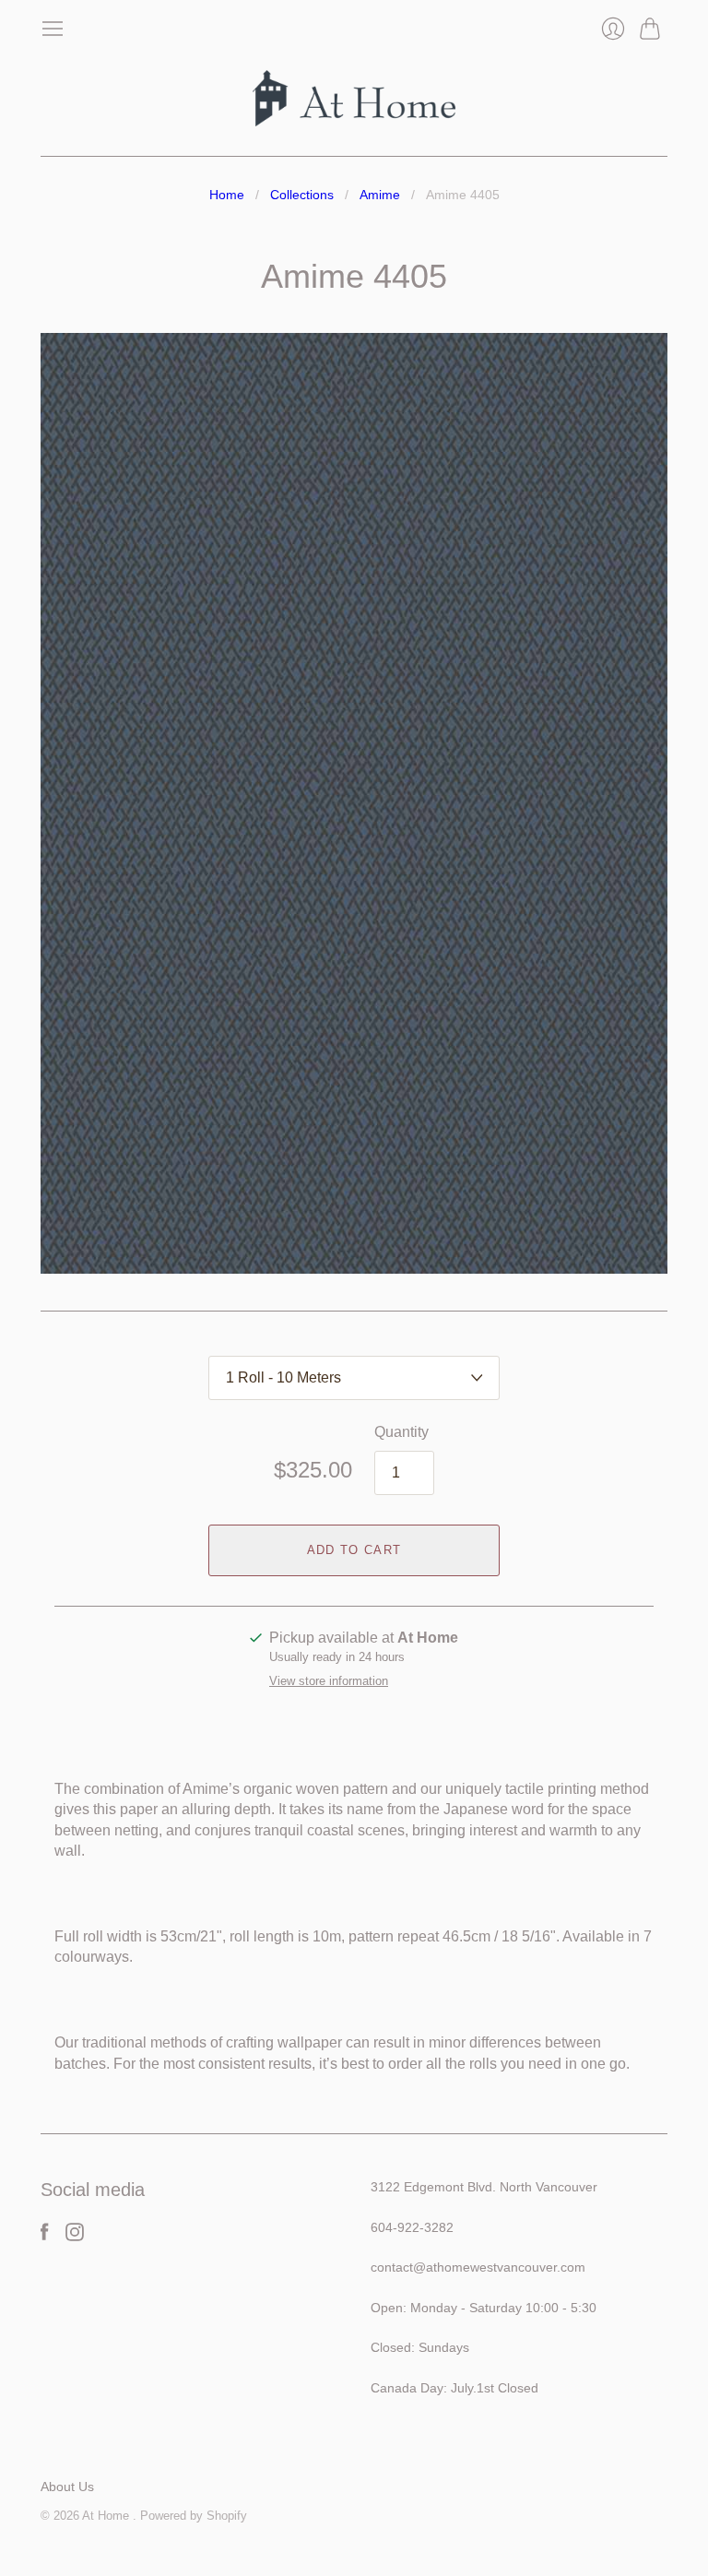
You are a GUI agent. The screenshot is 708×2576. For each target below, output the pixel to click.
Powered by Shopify (194, 2516)
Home (227, 195)
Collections (302, 195)
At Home (107, 2516)
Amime (380, 195)
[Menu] (53, 29)
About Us (67, 2487)
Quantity (401, 1432)
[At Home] (354, 98)
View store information (329, 1681)
